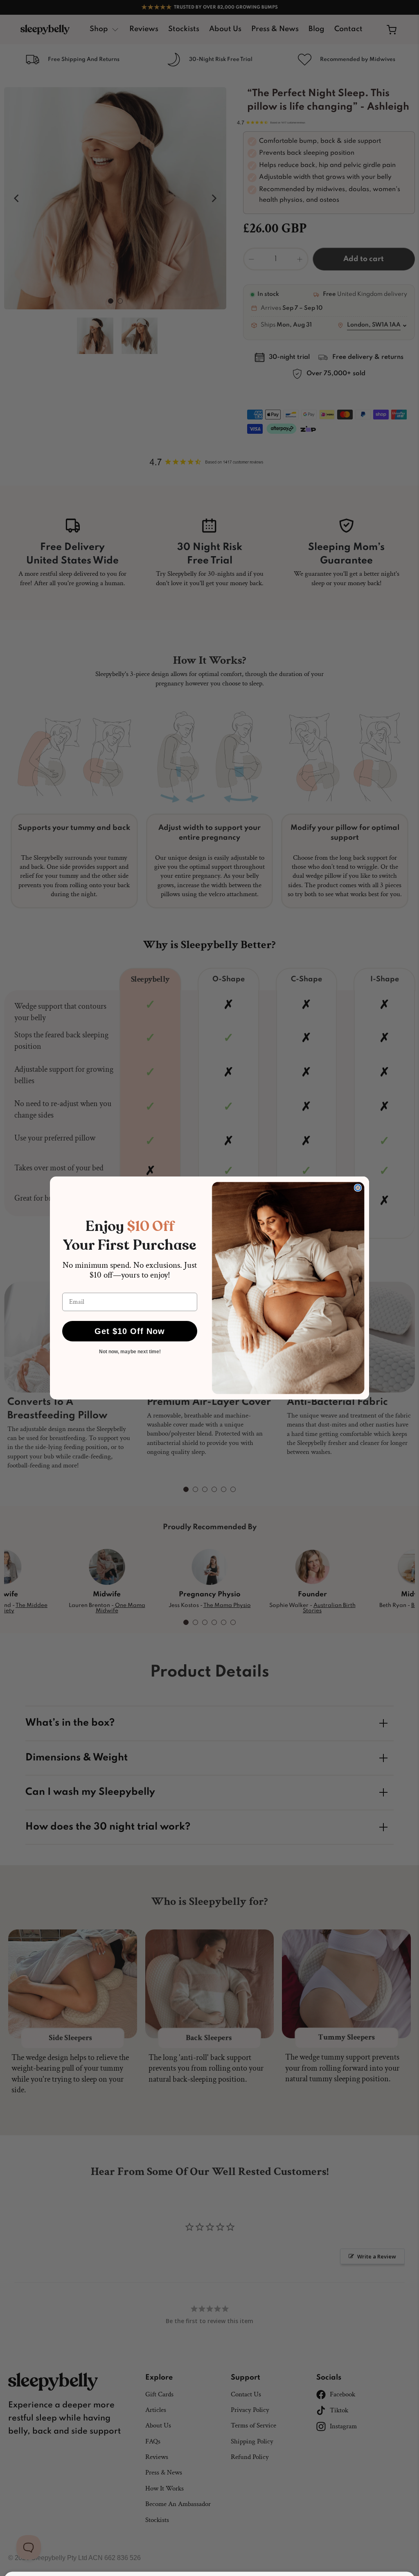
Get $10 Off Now (130, 1331)
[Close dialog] (358, 1188)
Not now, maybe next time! (130, 1352)
